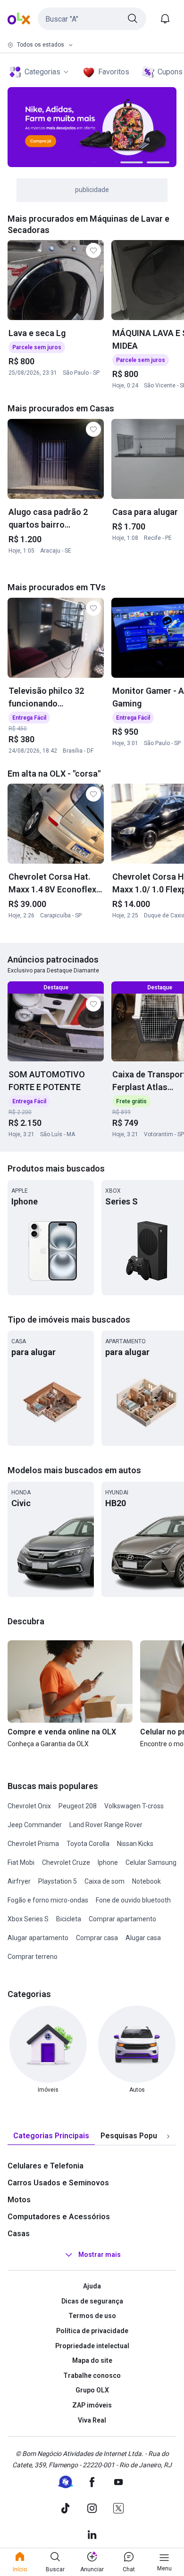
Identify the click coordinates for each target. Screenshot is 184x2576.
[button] (92, 19)
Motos (19, 2200)
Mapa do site (92, 2360)
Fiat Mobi (21, 1862)
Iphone (108, 1862)
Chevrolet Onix (29, 1806)
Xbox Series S (28, 1919)
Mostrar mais (100, 2255)
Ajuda (92, 2286)
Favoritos (114, 72)
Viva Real (92, 2420)
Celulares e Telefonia (46, 2166)
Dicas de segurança (92, 2301)
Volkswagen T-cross (134, 1806)
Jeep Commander (35, 1825)
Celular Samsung (151, 1862)
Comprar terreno (33, 1957)
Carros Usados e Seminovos (58, 2183)
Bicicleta (69, 1919)
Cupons (170, 72)
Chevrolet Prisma (33, 1844)
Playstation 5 (58, 1881)
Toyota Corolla (88, 1844)
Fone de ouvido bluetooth (133, 1900)
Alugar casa (143, 1938)
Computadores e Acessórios (59, 2217)
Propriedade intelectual (92, 2346)
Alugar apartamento (38, 1938)
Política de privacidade (92, 2331)
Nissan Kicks (135, 1844)
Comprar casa (97, 1938)
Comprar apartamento (122, 1919)
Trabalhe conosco (92, 2375)
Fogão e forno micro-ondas (48, 1900)
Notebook (146, 1881)
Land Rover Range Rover (106, 1825)
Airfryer (19, 1881)
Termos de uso (92, 2316)
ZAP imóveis (92, 2405)
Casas (19, 2234)
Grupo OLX (92, 2390)
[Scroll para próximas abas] (168, 2136)
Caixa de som (105, 1881)
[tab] (51, 2136)
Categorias (42, 72)
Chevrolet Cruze (66, 1862)
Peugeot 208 (78, 1806)
